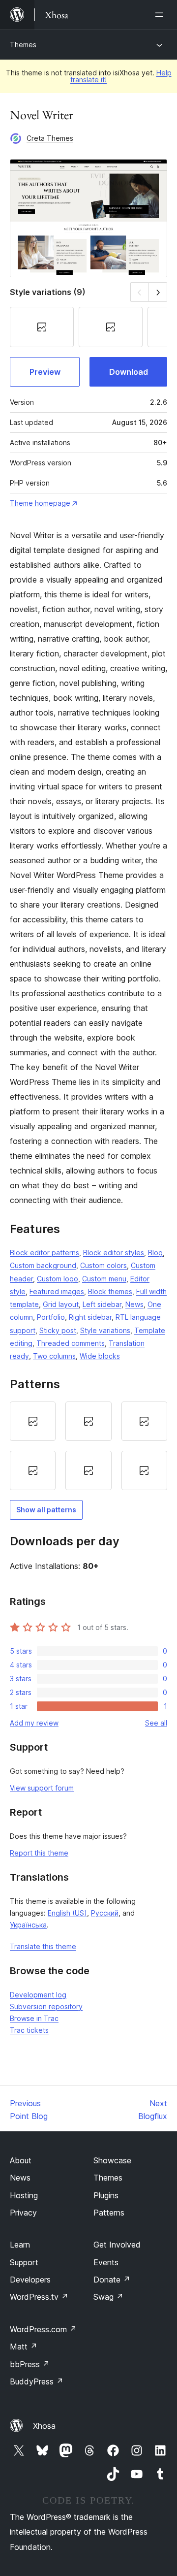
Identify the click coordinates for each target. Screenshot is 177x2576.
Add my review (34, 1723)
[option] (33, 1421)
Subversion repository (46, 2006)
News (134, 1304)
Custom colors (103, 1265)
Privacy (23, 2213)
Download (129, 372)
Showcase (112, 2160)
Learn (20, 2245)
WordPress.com (43, 2329)
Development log (38, 1995)
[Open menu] (161, 15)
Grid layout (61, 1304)
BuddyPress (37, 2381)
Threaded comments (71, 1343)
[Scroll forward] (158, 292)
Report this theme (39, 1853)
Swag (108, 2297)
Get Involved (117, 2245)
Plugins (106, 2195)
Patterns (109, 2213)
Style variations (105, 1330)
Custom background (43, 1265)
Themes (23, 45)
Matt (24, 2347)
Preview (45, 372)
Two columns (54, 1356)
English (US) (67, 1913)
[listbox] (88, 1446)
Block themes (110, 1291)
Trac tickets (29, 2030)
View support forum (42, 1788)
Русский (105, 1913)
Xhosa (44, 2426)
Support (24, 2262)
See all (156, 1723)
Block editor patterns (44, 1253)
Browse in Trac (34, 2018)
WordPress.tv (39, 2297)
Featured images (57, 1291)
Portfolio (51, 1317)
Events (106, 2262)
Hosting (24, 2195)
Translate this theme (43, 1946)
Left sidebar (102, 1304)
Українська (28, 1925)
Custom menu (104, 1279)
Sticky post (58, 1330)
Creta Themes (50, 138)
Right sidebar (90, 1317)
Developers (30, 2280)
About (21, 2160)
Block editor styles (114, 1253)
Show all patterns (46, 1510)
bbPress (30, 2364)
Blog (155, 1253)
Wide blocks (100, 1356)
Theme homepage (40, 503)
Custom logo (58, 1279)
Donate (112, 2280)
